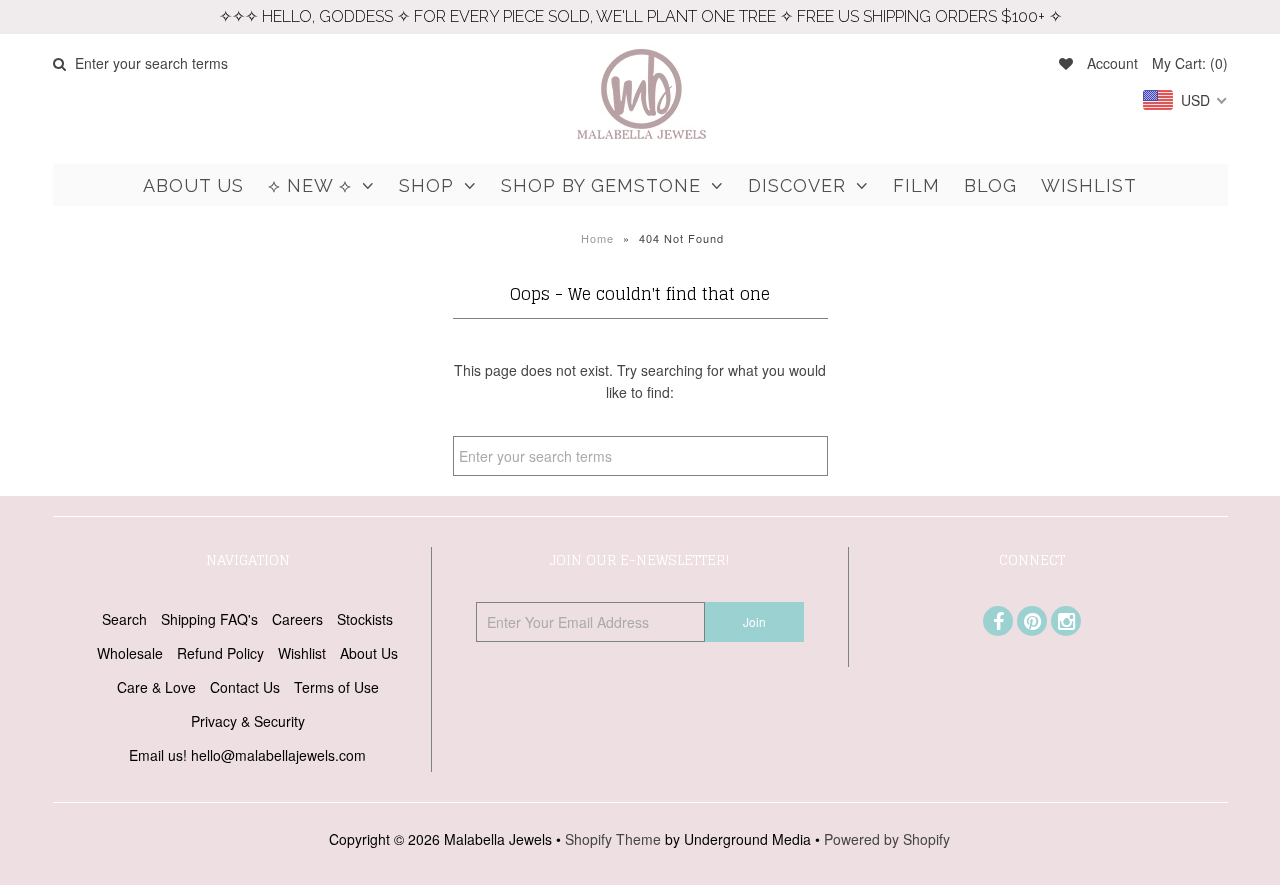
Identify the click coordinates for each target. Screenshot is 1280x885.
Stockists (365, 619)
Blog (990, 185)
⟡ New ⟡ (310, 185)
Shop (426, 185)
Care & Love (156, 687)
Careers (297, 619)
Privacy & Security (248, 721)
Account (1112, 63)
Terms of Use (336, 687)
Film (916, 185)
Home (597, 238)
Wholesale (130, 653)
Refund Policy (220, 653)
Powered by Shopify (887, 839)
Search (124, 619)
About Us (193, 185)
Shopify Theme (613, 839)
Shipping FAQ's (209, 619)
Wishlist (1089, 185)
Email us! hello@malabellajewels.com (247, 755)
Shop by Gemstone (601, 185)
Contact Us (245, 687)
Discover (797, 185)
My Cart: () (1190, 63)
